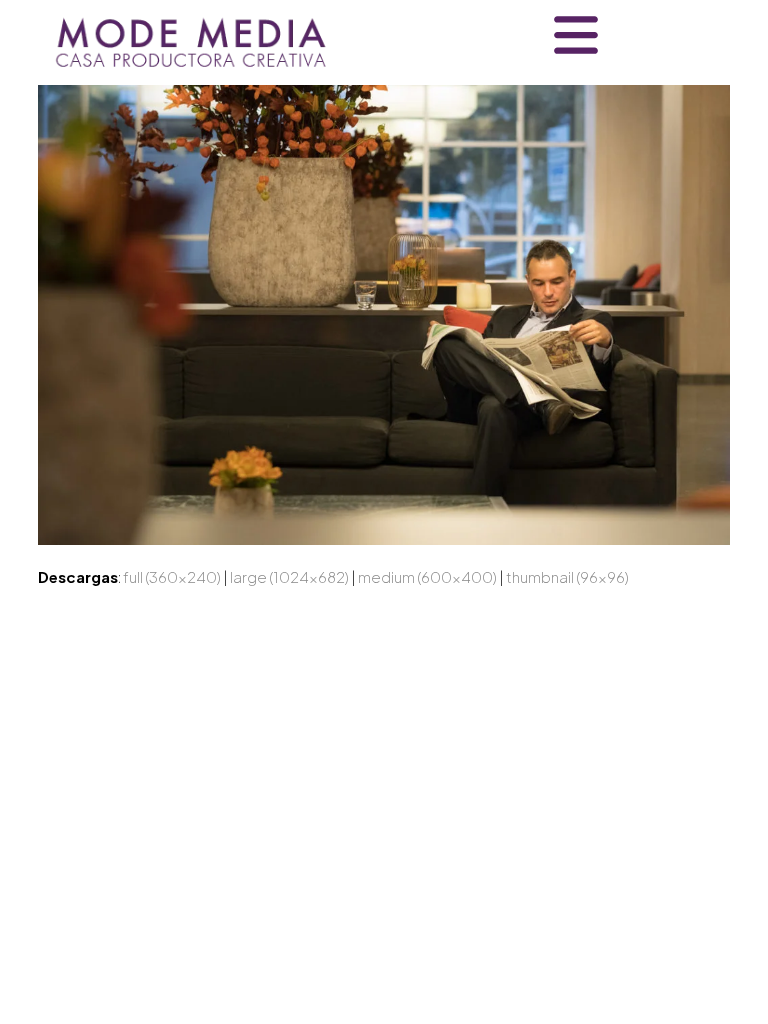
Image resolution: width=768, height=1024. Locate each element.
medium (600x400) (427, 576)
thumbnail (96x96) (567, 576)
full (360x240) (172, 576)
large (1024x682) (289, 576)
